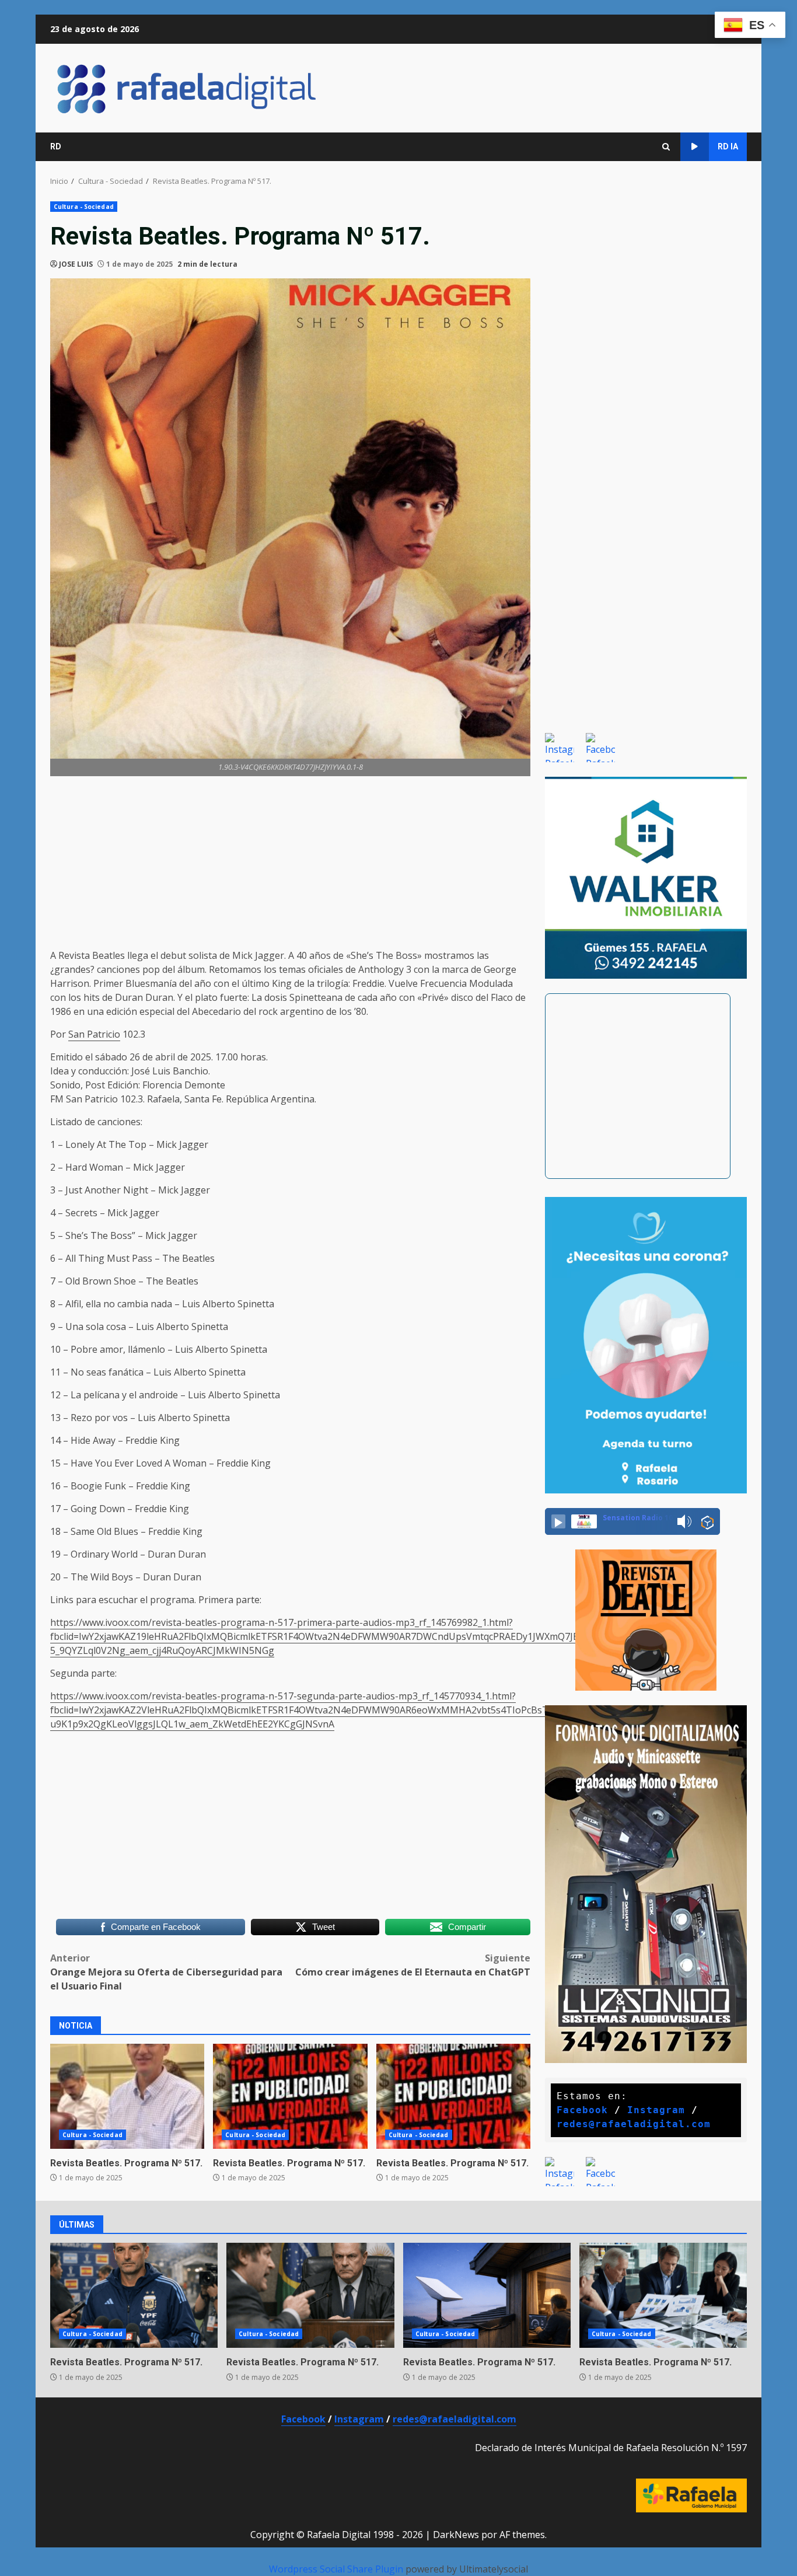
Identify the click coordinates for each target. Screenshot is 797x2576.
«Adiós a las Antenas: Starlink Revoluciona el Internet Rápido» (487, 2295)
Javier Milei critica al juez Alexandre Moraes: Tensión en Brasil (310, 2295)
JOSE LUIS (76, 264)
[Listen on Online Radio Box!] (707, 1522)
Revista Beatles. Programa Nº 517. (289, 2163)
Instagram (656, 2110)
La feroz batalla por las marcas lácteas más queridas (663, 2295)
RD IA (728, 146)
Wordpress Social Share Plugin (337, 2569)
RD (56, 146)
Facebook (582, 2110)
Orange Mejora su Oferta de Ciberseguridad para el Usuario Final (166, 1972)
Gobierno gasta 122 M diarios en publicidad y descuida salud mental (453, 2096)
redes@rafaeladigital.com (634, 2124)
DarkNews (456, 2535)
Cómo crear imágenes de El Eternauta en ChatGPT (413, 1965)
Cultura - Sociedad (84, 207)
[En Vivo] (558, 1521)
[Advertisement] (290, 867)
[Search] (666, 147)
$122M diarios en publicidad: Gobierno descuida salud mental (290, 2096)
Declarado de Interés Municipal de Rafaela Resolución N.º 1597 (611, 2448)
